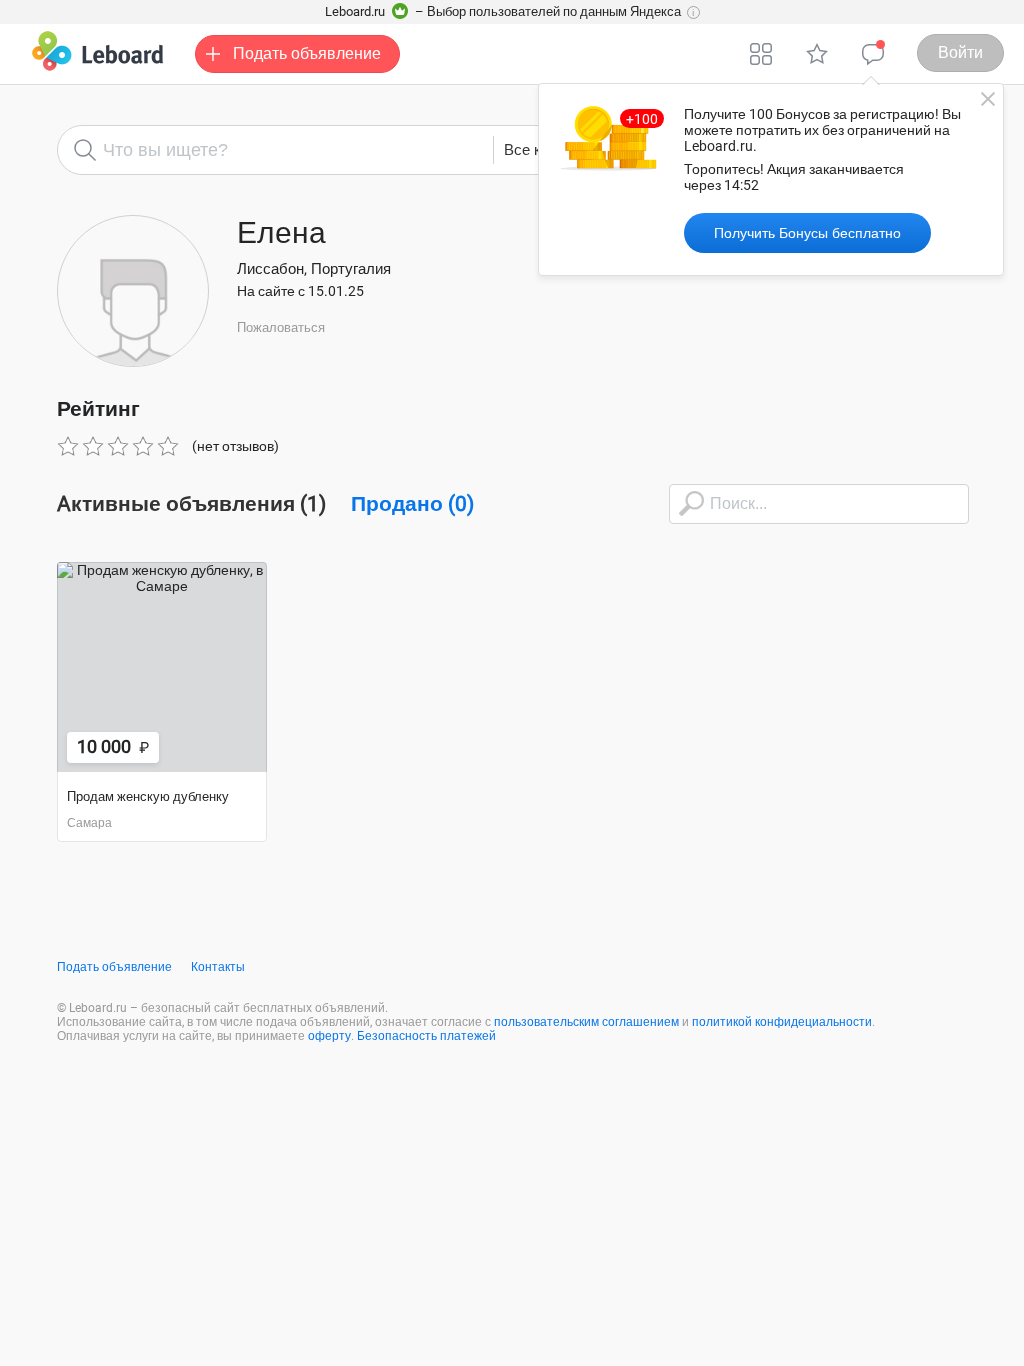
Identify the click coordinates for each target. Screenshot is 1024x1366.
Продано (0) (412, 504)
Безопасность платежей (426, 1036)
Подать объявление (114, 967)
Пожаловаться (281, 327)
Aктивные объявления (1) (191, 504)
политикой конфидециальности (782, 1022)
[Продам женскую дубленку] (162, 667)
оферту (329, 1036)
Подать (307, 53)
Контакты (218, 967)
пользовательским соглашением (586, 1022)
